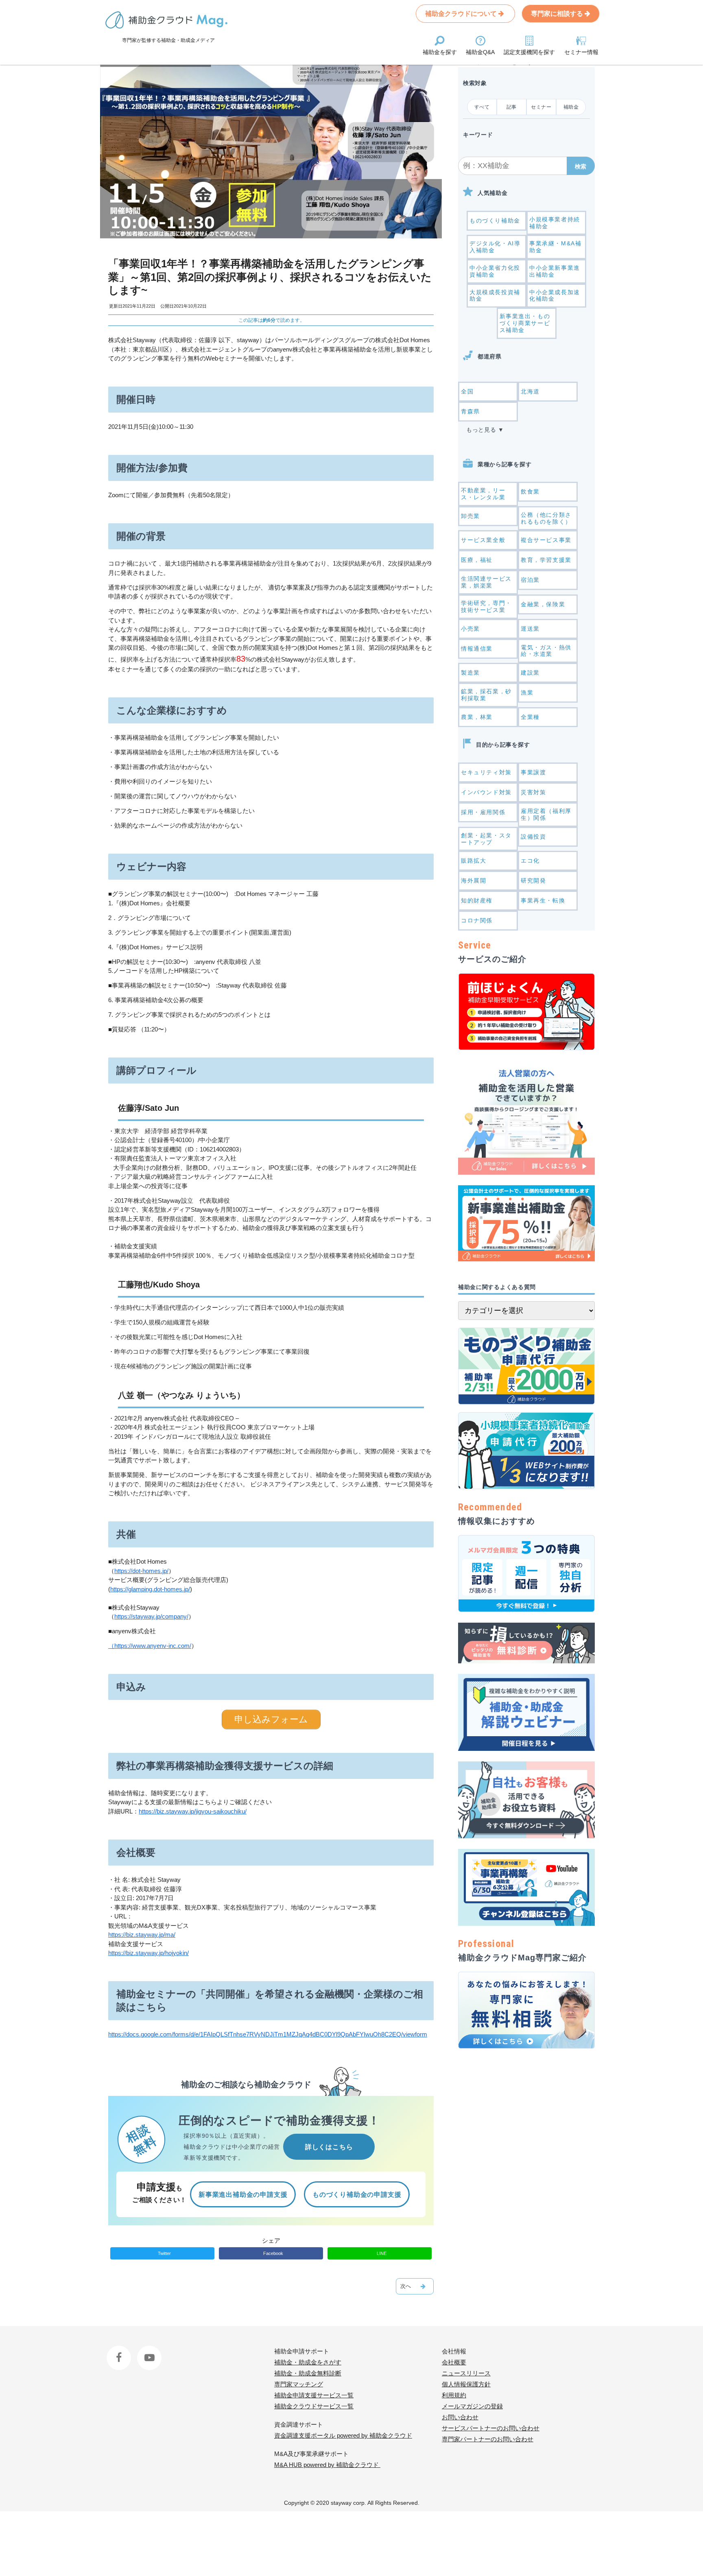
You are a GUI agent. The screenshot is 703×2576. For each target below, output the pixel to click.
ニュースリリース (466, 2373)
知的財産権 (477, 900)
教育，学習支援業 (546, 560)
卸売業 (470, 516)
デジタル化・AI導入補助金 (495, 247)
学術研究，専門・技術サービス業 (486, 606)
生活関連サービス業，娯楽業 (486, 582)
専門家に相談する (558, 14)
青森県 (470, 411)
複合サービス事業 (546, 540)
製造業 (470, 673)
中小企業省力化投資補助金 (495, 271)
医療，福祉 (477, 560)
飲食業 (530, 492)
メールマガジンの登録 (472, 2406)
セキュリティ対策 (486, 772)
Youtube (148, 2351)
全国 (467, 391)
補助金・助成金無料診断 (308, 2373)
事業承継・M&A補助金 (555, 247)
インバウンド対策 (486, 792)
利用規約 (454, 2395)
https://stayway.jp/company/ (151, 1616)
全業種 (530, 717)
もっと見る (481, 430)
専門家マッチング (299, 2384)
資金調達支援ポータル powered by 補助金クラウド (343, 2435)
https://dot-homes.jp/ (141, 1571)
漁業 (527, 693)
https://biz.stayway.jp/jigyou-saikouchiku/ (193, 1811)
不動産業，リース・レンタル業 (483, 494)
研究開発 (533, 881)
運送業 (530, 629)
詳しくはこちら (329, 2147)
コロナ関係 (477, 920)
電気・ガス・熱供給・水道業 (546, 651)
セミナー (541, 107)
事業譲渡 (533, 772)
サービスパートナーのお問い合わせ (491, 2428)
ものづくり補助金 (495, 221)
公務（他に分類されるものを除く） (546, 518)
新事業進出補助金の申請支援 (243, 2195)
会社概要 (454, 2362)
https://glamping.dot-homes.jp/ (150, 1589)
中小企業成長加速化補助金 (555, 296)
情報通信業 (477, 649)
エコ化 (530, 861)
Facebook (120, 2351)
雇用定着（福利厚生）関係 (546, 814)
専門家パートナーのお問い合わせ (488, 2439)
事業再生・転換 (543, 900)
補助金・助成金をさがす (308, 2362)
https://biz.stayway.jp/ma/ (142, 1935)
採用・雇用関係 (483, 812)
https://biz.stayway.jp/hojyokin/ (148, 1953)
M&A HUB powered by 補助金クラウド (327, 2465)
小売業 (470, 629)
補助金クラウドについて (462, 14)
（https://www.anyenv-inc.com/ (150, 1646)
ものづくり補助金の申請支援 (357, 2195)
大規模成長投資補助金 (495, 296)
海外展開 (474, 881)
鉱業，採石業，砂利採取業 (486, 695)
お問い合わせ (460, 2417)
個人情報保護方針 (466, 2384)
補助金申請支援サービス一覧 (314, 2395)
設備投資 (533, 837)
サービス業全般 (483, 540)
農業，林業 (477, 717)
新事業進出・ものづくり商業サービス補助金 (525, 323)
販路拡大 (474, 861)
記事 (512, 107)
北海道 (530, 391)
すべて (482, 107)
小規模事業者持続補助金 (555, 223)
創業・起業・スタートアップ (486, 839)
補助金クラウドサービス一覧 (314, 2406)
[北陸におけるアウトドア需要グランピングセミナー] (415, 2286)
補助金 (571, 107)
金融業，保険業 (543, 604)
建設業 (530, 673)
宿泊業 (530, 580)
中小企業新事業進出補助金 (555, 271)
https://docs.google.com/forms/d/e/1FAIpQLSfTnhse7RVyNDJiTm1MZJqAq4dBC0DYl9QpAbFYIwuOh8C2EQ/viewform (268, 2034)
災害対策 (533, 792)
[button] (581, 166)
